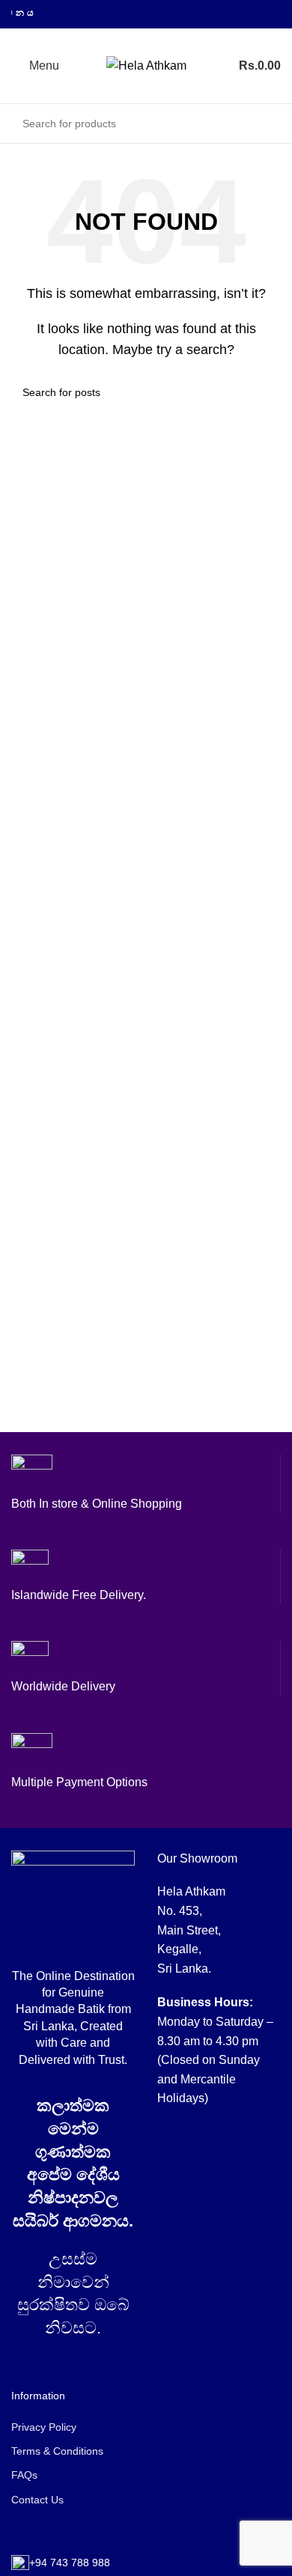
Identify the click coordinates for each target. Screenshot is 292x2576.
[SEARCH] (265, 124)
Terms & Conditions (57, 2451)
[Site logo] (146, 65)
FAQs (24, 2475)
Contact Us (37, 2500)
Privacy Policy (44, 2427)
